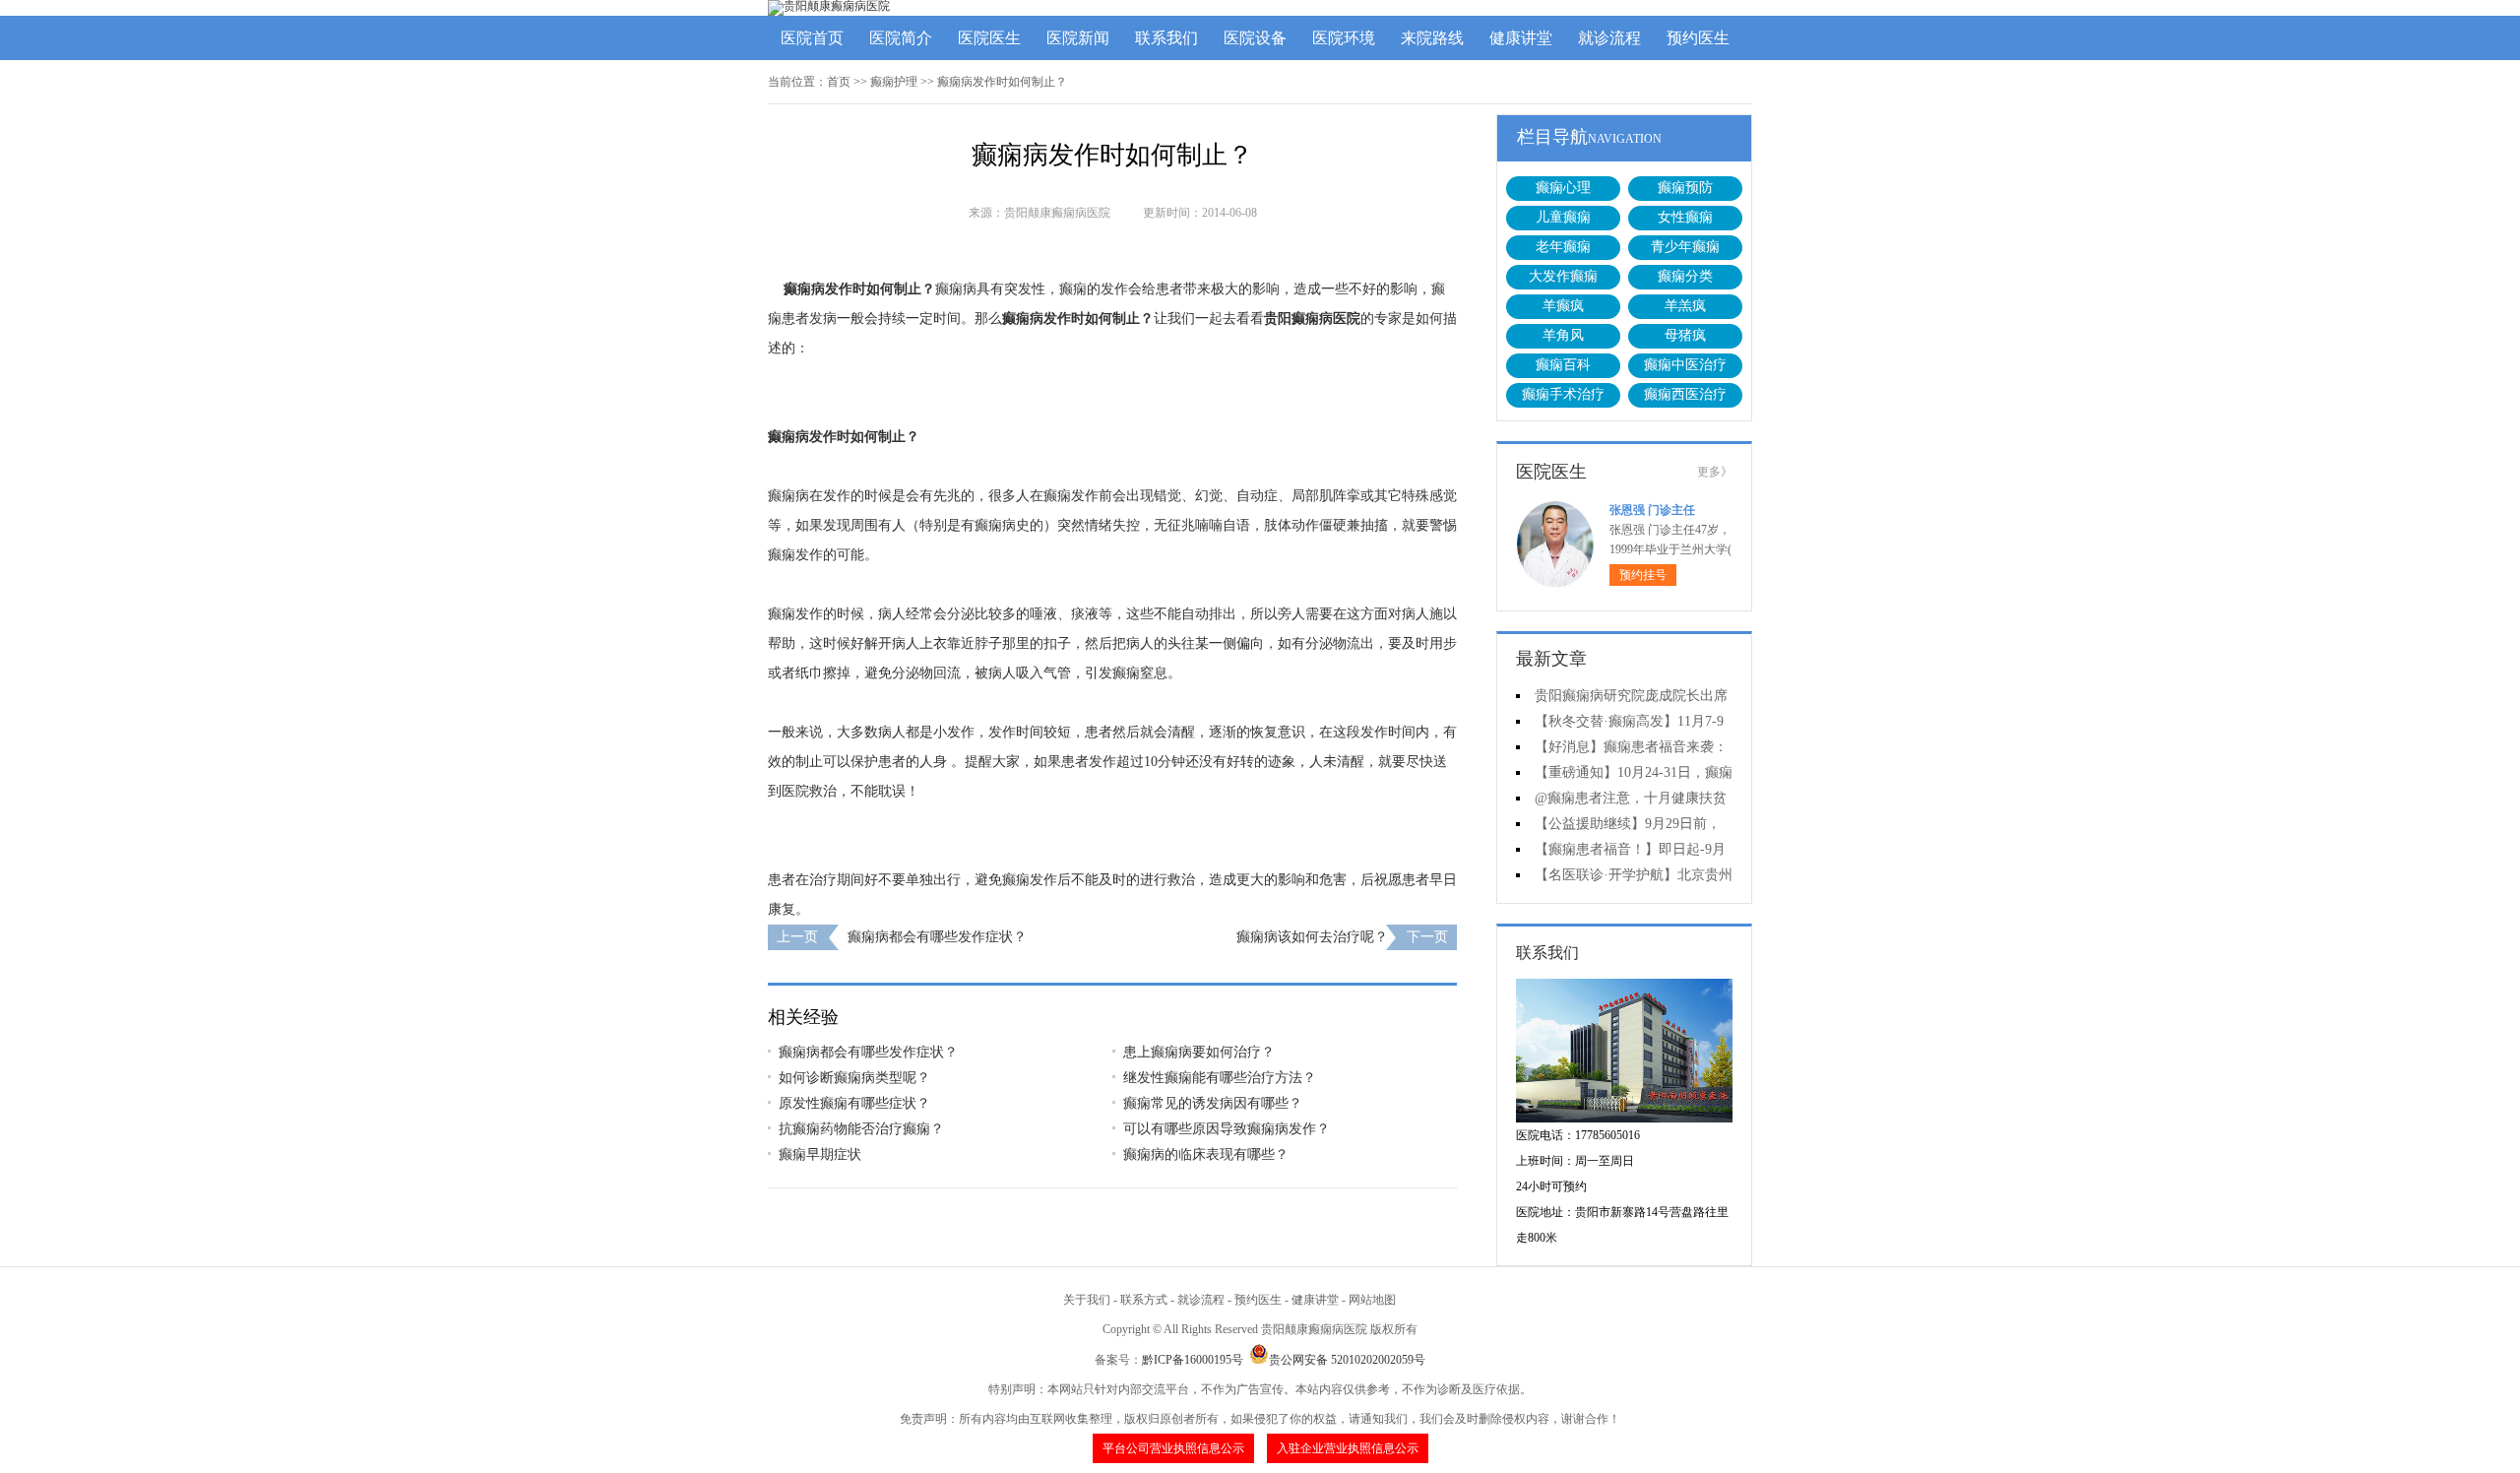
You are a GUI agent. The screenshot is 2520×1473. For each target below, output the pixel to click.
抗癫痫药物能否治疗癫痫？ (861, 1129)
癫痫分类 (1685, 276)
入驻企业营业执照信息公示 (1348, 1448)
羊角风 (1563, 335)
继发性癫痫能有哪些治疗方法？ (1220, 1078)
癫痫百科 (1563, 365)
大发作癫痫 (1563, 276)
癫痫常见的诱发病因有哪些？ (1213, 1103)
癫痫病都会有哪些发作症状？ (937, 937)
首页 (839, 82)
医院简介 (901, 38)
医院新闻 (1078, 38)
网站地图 (1372, 1300)
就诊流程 (1609, 38)
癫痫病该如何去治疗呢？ (1312, 937)
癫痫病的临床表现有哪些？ (1206, 1154)
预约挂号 (1643, 575)
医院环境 (1344, 38)
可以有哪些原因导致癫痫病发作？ (1227, 1129)
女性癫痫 (1685, 217)
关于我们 (1087, 1300)
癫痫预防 (1685, 188)
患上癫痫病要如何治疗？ (1199, 1052)
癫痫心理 (1563, 188)
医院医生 (989, 38)
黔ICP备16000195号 (1193, 1360)
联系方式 (1144, 1300)
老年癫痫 (1563, 247)
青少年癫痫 (1685, 247)
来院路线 (1432, 38)
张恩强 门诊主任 (1652, 510)
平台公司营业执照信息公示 (1173, 1448)
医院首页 (812, 38)
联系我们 (1166, 38)
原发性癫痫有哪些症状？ (854, 1103)
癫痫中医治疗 (1685, 365)
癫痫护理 (894, 82)
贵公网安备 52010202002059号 (1347, 1360)
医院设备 (1255, 38)
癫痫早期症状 (820, 1154)
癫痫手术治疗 (1563, 394)
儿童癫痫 (1563, 217)
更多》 (1715, 472)
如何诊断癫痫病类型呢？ (854, 1078)
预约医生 (1698, 38)
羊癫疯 (1563, 306)
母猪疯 (1685, 335)
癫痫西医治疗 (1685, 394)
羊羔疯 (1685, 306)
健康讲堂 (1521, 38)
